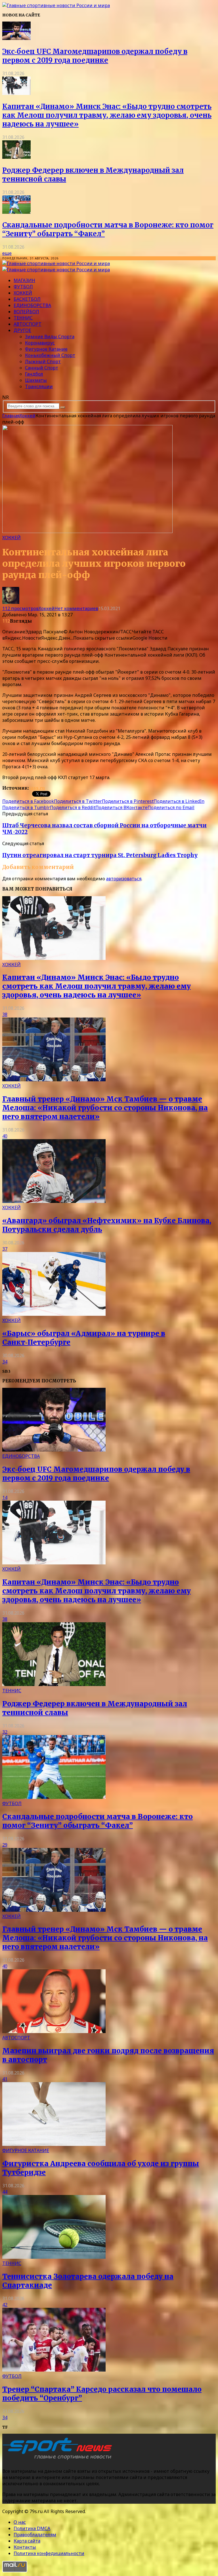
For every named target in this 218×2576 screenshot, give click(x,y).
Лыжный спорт (43, 361)
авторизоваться (124, 879)
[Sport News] (56, 5)
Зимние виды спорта (50, 337)
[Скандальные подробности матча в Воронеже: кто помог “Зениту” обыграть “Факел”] (16, 212)
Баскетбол (27, 299)
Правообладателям (35, 2535)
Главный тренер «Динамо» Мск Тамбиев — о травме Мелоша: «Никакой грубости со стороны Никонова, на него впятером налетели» (105, 1108)
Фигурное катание (46, 349)
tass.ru (37, 788)
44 (5, 2192)
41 (5, 2079)
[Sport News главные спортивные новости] (59, 2460)
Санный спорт (42, 368)
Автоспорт (28, 324)
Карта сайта (27, 2541)
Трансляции (39, 386)
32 (5, 1732)
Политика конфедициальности (49, 2553)
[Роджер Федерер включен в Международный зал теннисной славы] (16, 157)
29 (5, 1845)
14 (5, 1498)
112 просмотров (20, 608)
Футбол (23, 287)
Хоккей (23, 293)
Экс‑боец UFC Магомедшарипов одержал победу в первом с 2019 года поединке (95, 56)
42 (5, 2305)
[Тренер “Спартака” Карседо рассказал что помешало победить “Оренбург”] (54, 2370)
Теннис (23, 318)
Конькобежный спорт (50, 355)
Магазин (24, 280)
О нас (20, 2522)
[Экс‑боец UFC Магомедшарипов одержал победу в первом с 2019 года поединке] (16, 38)
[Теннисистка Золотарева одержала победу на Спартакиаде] (54, 2257)
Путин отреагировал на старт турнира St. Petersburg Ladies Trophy (100, 855)
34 (5, 1362)
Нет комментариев (76, 608)
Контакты (25, 2547)
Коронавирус (40, 343)
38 (5, 1014)
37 (5, 1249)
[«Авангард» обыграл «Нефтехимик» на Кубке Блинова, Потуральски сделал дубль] (54, 1201)
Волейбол (26, 312)
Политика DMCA (32, 2528)
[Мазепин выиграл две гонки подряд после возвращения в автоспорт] (54, 2031)
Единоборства (32, 305)
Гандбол (34, 374)
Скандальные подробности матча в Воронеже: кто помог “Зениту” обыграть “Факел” (98, 1821)
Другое (22, 330)
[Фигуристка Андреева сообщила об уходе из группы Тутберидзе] (54, 2144)
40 (5, 1136)
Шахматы (36, 380)
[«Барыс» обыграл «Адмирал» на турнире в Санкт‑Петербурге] (54, 1314)
